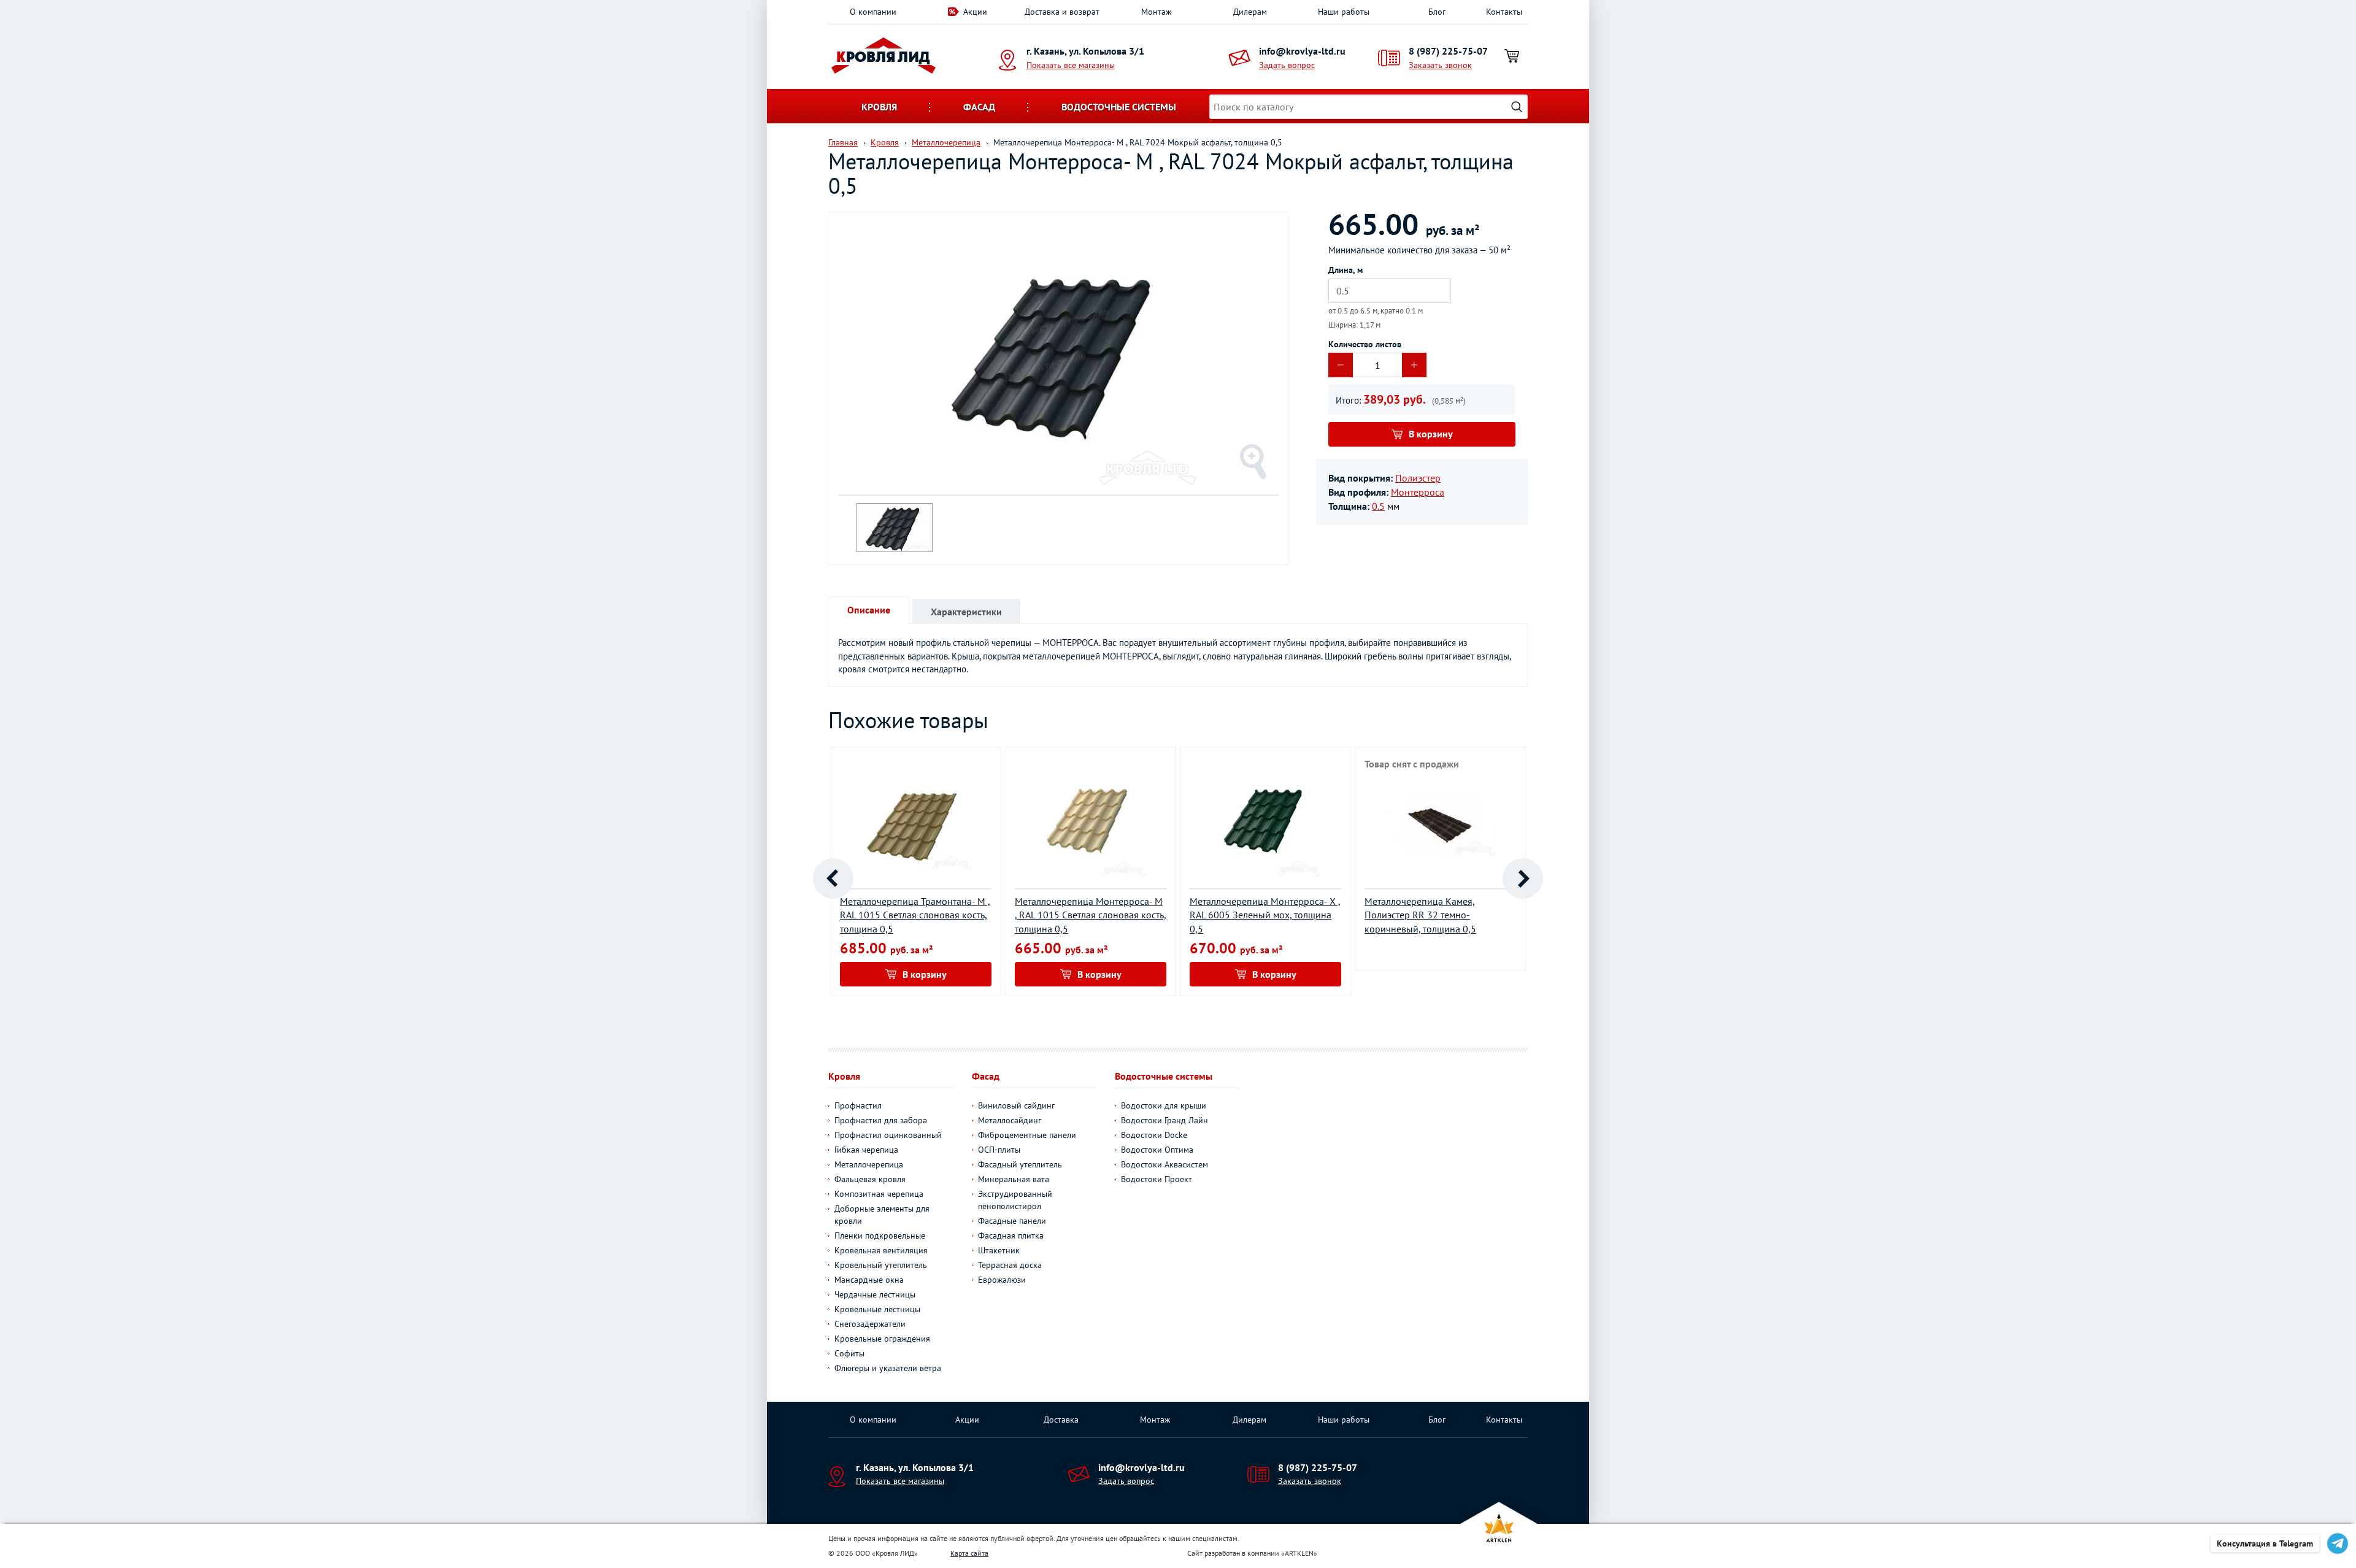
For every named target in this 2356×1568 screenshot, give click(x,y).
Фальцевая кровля (870, 1179)
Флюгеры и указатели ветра (888, 1368)
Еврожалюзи (1002, 1280)
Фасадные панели (1012, 1221)
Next (1523, 878)
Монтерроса (1418, 492)
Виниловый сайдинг (1016, 1105)
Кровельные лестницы (877, 1309)
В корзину (1431, 434)
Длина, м (1345, 270)
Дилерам (1250, 12)
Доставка (1061, 1420)
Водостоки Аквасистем (1165, 1164)
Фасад (979, 107)
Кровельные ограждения (882, 1339)
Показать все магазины (1071, 65)
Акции (975, 12)
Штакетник (999, 1250)
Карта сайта (969, 1553)
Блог (1437, 12)
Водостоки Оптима (1157, 1150)
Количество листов (1365, 344)
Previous (833, 878)
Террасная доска (1010, 1265)
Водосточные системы (1119, 107)
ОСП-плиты (999, 1150)
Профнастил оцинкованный (888, 1135)
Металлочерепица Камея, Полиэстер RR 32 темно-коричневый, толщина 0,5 (1420, 915)
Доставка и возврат (1062, 12)
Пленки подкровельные (880, 1236)
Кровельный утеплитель (881, 1265)
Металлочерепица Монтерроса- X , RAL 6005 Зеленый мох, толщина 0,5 (1265, 915)
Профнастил (858, 1105)
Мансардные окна (869, 1280)
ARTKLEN (1299, 1553)
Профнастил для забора (881, 1120)
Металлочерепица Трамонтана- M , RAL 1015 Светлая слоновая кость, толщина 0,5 (915, 915)
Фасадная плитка (1011, 1236)
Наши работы (1344, 12)
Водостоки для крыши (1164, 1105)
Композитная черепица (879, 1194)
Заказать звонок (1440, 65)
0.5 (1378, 506)
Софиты (849, 1353)
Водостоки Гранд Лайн (1165, 1120)
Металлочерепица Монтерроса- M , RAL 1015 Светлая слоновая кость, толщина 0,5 (1091, 915)
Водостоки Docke (1154, 1135)
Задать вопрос (1287, 65)
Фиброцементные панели (1027, 1135)
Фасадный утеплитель (1020, 1164)
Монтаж (1156, 12)
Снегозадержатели (870, 1324)
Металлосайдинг (1010, 1120)
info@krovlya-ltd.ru (1302, 51)
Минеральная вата (1014, 1179)
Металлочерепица (869, 1164)
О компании (873, 12)
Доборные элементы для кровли (882, 1215)
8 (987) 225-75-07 (1448, 51)
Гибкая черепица (866, 1150)
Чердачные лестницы (875, 1294)
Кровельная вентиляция (881, 1250)
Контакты (1504, 12)
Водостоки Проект (1157, 1179)
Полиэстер (1418, 478)
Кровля (879, 107)
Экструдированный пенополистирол (1015, 1200)
